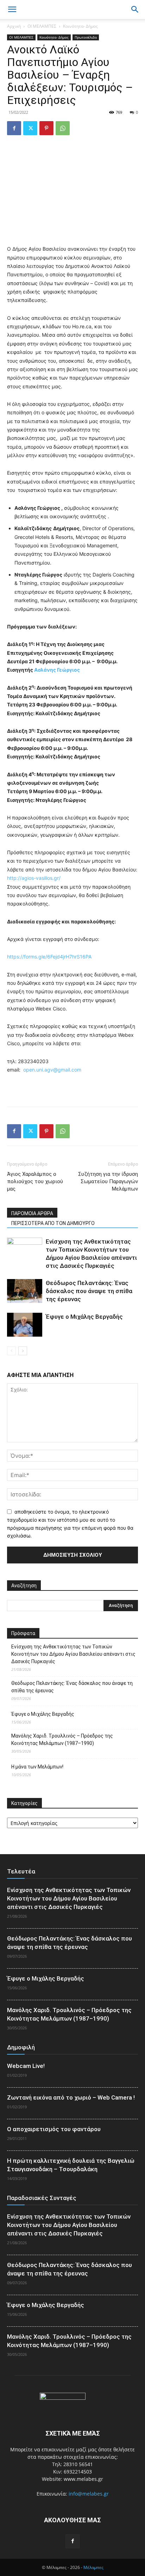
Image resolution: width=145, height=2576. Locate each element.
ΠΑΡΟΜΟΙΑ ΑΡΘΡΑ (32, 1213)
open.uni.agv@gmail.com (52, 1070)
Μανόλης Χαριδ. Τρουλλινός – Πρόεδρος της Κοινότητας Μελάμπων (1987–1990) (62, 1740)
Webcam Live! (26, 2066)
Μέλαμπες (93, 2567)
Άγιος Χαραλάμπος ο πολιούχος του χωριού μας (35, 1181)
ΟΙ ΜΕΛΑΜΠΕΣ (42, 26)
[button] (135, 9)
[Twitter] (30, 128)
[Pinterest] (46, 128)
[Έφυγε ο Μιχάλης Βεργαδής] (25, 1325)
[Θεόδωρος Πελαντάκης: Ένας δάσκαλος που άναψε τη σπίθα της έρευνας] (25, 1291)
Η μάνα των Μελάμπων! (37, 1767)
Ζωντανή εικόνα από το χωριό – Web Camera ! (71, 2097)
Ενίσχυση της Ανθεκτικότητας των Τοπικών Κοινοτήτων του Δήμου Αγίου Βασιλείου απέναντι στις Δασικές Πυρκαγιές (73, 1654)
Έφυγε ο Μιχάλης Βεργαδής (84, 1317)
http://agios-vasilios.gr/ (34, 878)
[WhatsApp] (63, 128)
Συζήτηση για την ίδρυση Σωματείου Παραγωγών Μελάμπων (108, 1181)
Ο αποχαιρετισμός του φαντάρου (54, 2129)
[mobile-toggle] (12, 9)
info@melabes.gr (89, 2494)
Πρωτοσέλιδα (86, 37)
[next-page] (23, 1351)
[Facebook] (14, 128)
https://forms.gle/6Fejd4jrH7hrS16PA (49, 957)
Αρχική (14, 26)
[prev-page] (11, 1351)
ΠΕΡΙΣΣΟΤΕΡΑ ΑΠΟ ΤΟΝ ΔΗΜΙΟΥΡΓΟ (53, 1223)
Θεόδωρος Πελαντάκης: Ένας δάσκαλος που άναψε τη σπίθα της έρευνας (89, 1291)
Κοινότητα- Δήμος (80, 26)
